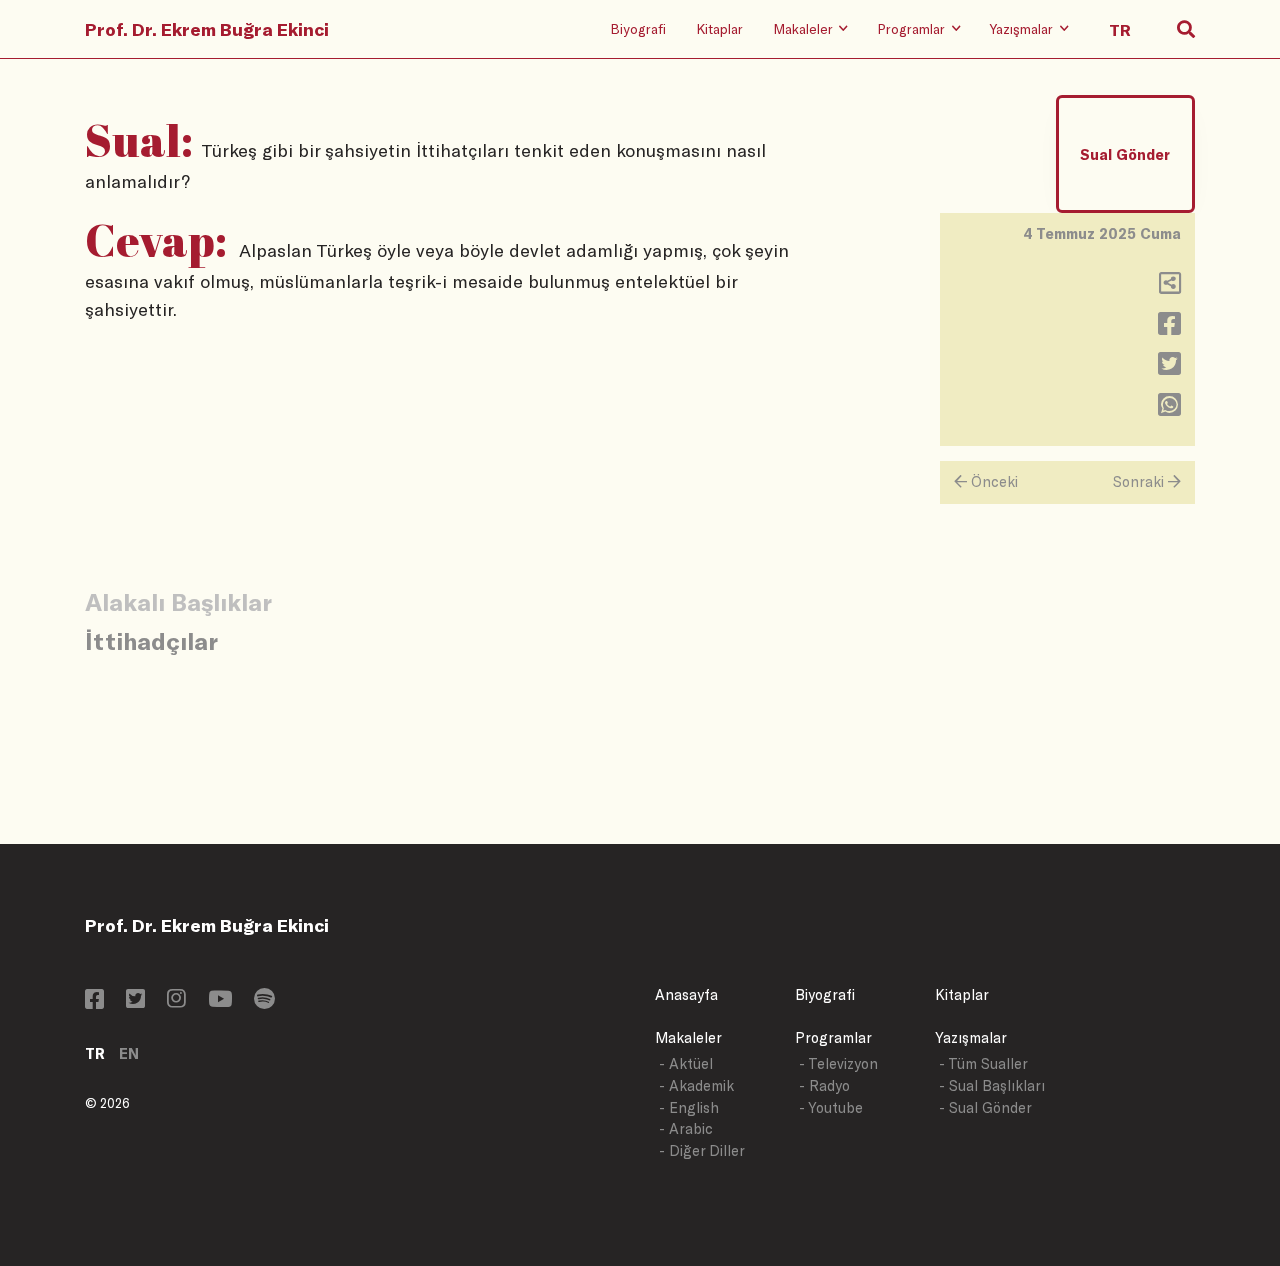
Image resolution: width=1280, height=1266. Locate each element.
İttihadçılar (151, 640)
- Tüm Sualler (983, 1063)
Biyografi (638, 28)
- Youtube (831, 1107)
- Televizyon (838, 1063)
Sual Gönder (1125, 154)
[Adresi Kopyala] (1170, 287)
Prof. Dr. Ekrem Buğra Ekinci (207, 29)
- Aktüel (686, 1063)
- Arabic (686, 1128)
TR (95, 1053)
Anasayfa (686, 994)
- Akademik (696, 1085)
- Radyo (824, 1085)
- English (689, 1107)
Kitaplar (719, 28)
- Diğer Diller (702, 1150)
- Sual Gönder (985, 1107)
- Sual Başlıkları (992, 1085)
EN (129, 1053)
